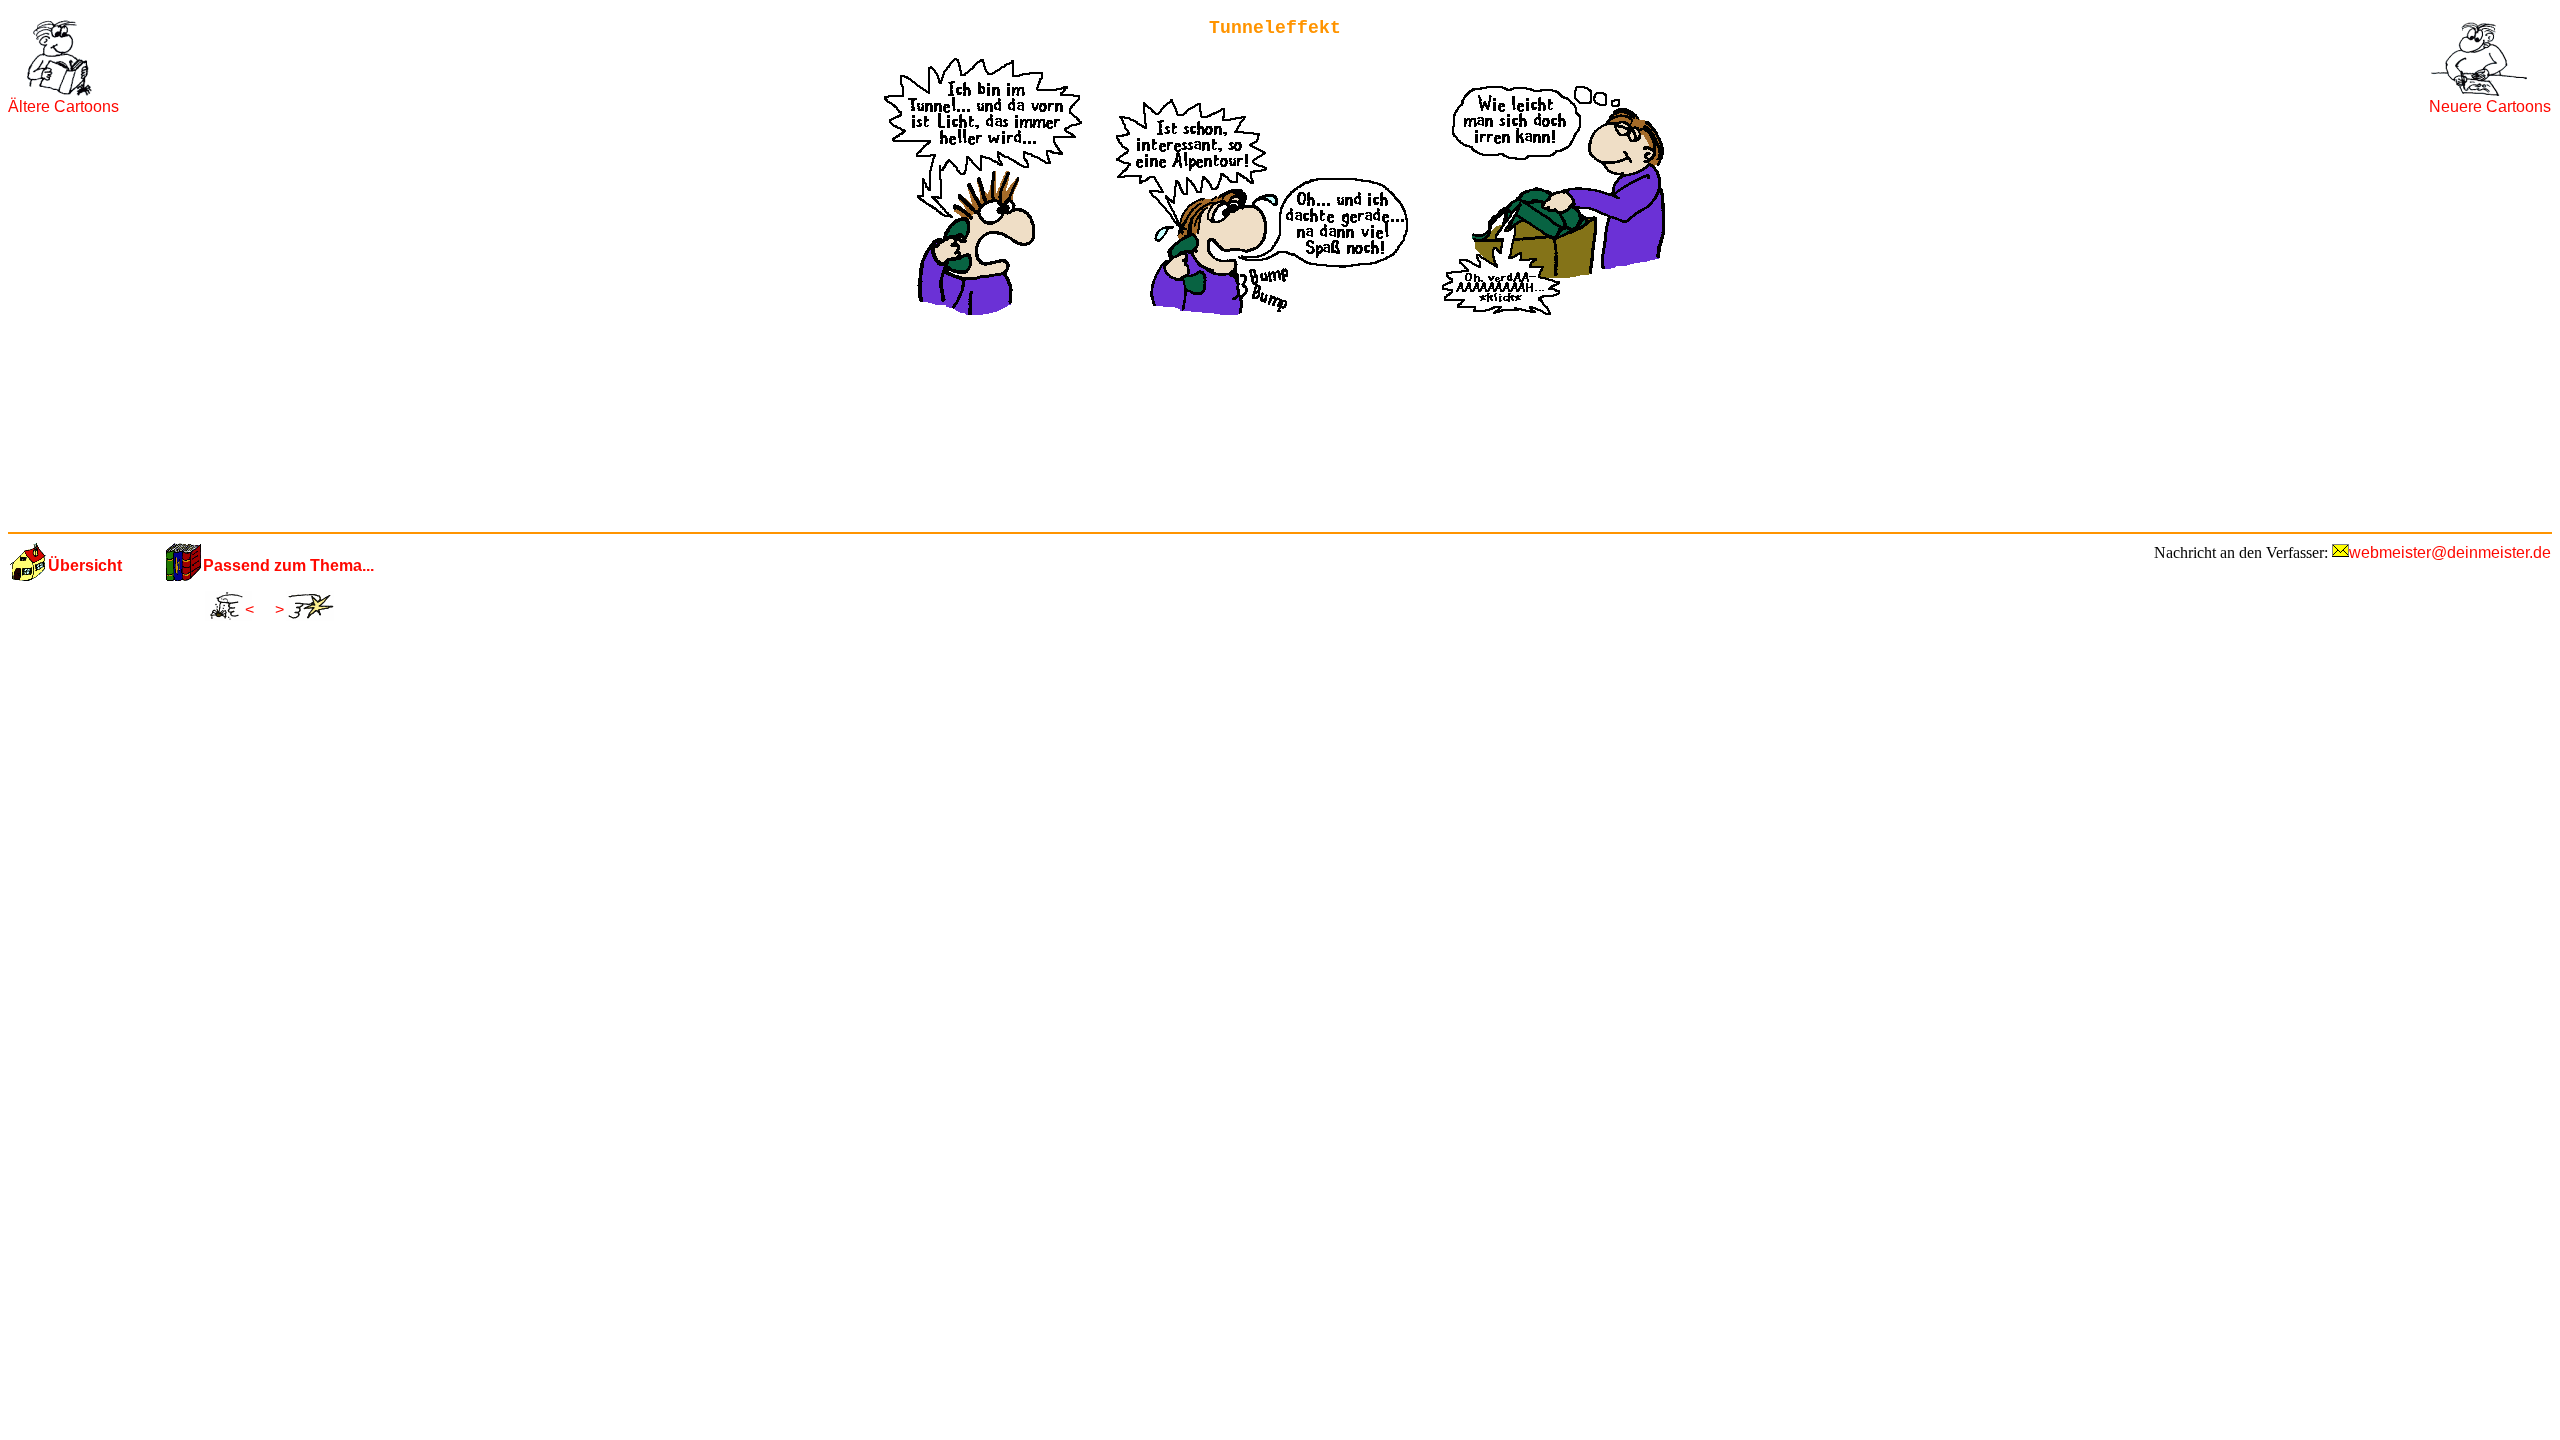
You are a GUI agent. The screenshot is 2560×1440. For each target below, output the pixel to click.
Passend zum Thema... (288, 565)
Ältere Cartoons (63, 106)
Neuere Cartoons (2490, 106)
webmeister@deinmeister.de (2450, 552)
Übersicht (85, 565)
